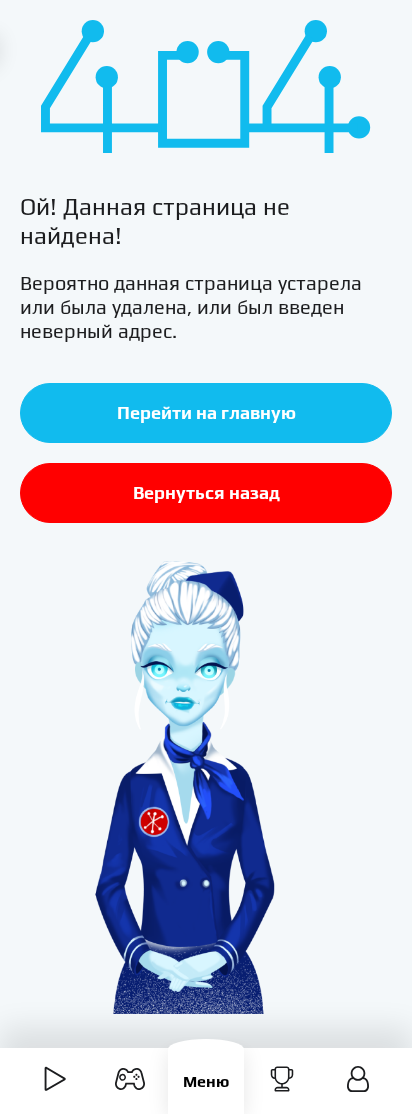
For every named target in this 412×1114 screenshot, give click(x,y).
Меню (206, 1081)
